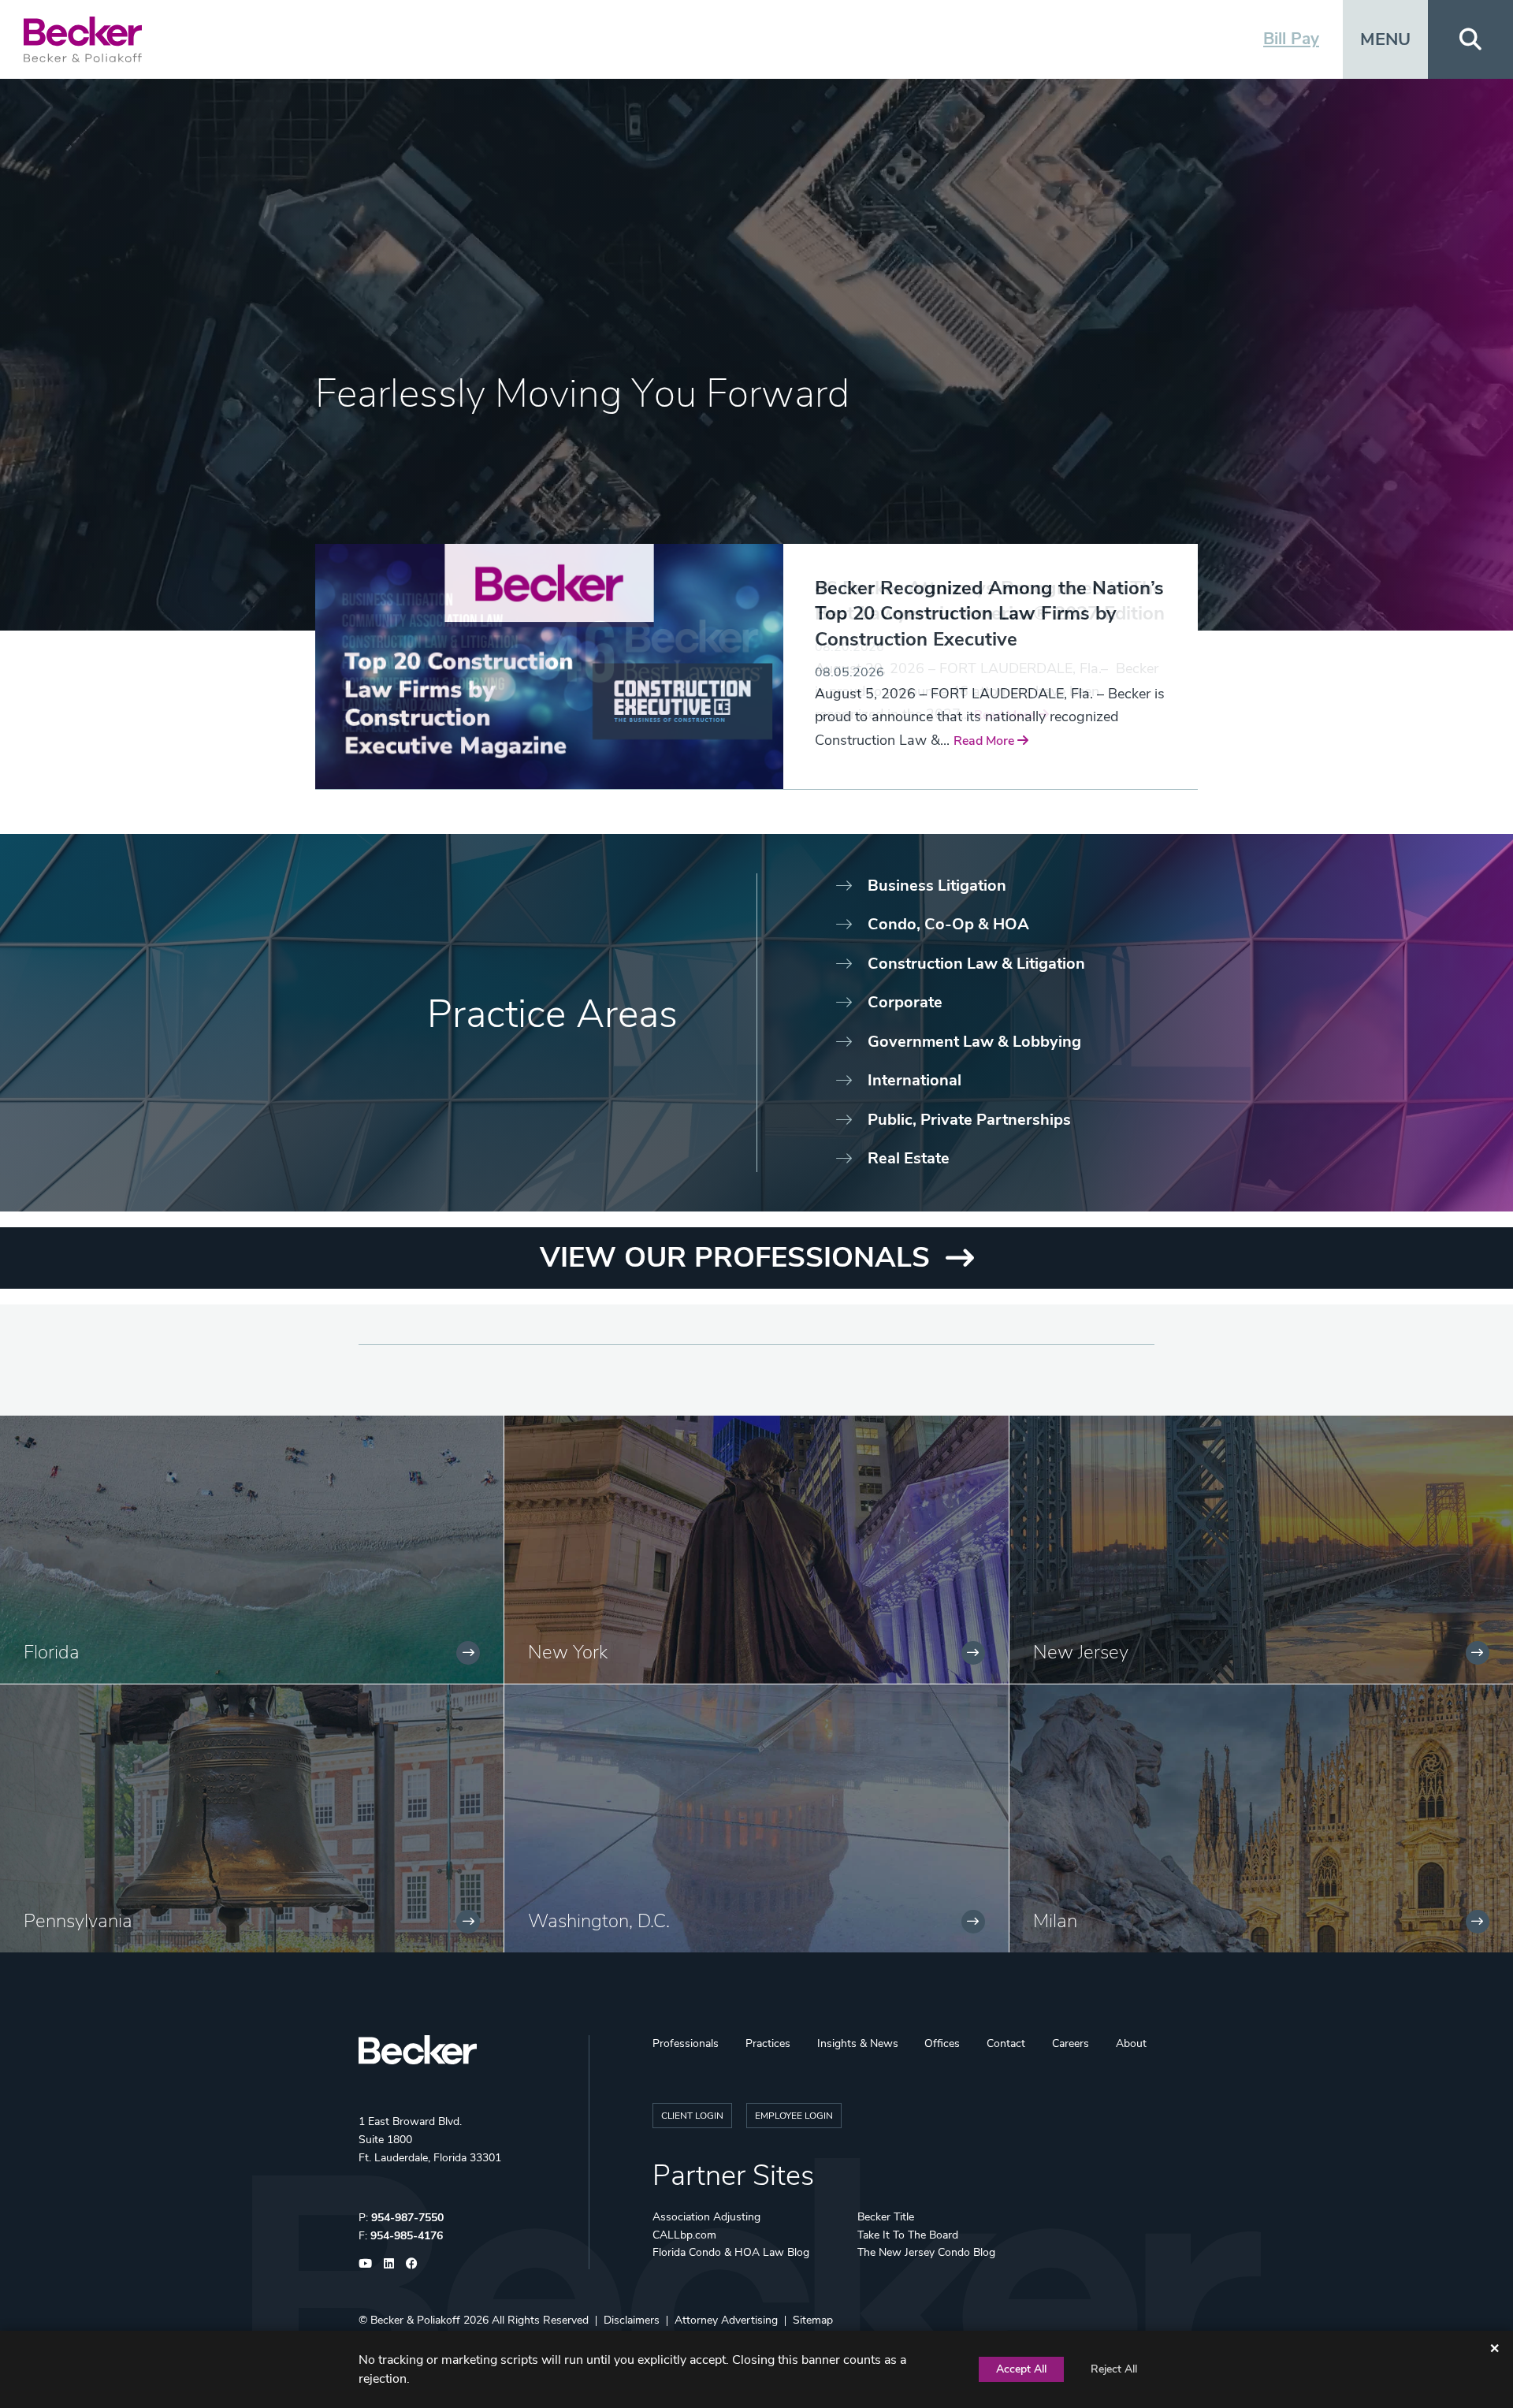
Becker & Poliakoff (415, 2320)
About (1131, 2043)
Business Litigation (937, 886)
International (914, 1080)
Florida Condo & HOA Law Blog (731, 2252)
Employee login (794, 2116)
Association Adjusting (706, 2217)
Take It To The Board (908, 2235)
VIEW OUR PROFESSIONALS (735, 1258)
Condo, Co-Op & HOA (948, 924)
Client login (692, 2116)
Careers (1071, 2043)
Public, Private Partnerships (969, 1120)
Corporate (905, 1002)
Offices (942, 2043)
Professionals (686, 2043)
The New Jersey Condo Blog (926, 2252)
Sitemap (813, 2320)
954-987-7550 (407, 2218)
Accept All (1021, 2369)
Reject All (1114, 2369)
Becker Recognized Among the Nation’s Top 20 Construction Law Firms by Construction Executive (989, 614)
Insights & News (858, 2043)
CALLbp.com (684, 2235)
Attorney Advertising (726, 2320)
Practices (768, 2043)
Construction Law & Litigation (976, 964)
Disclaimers (632, 2320)
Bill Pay (1291, 39)
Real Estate (909, 1158)
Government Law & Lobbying (974, 1042)
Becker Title (886, 2217)
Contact (1006, 2043)
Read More (985, 741)
